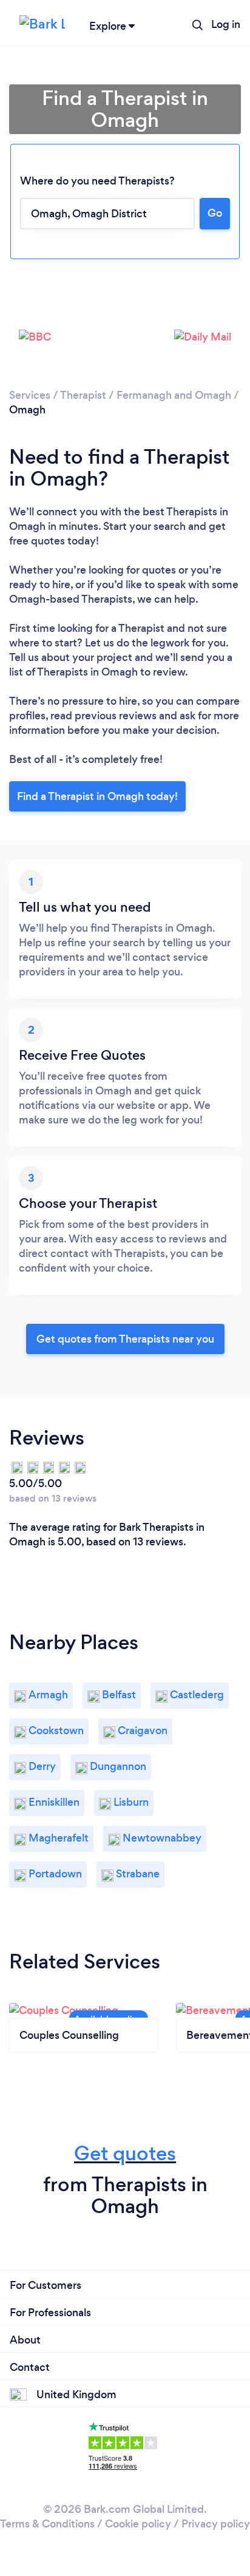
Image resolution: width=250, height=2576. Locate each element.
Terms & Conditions (47, 2524)
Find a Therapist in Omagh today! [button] (97, 796)
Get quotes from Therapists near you (125, 1339)
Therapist (83, 395)
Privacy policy (216, 2524)
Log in (226, 24)
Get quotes (125, 2153)
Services (30, 395)
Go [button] (215, 213)
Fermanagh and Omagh (174, 395)
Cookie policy (138, 2524)
